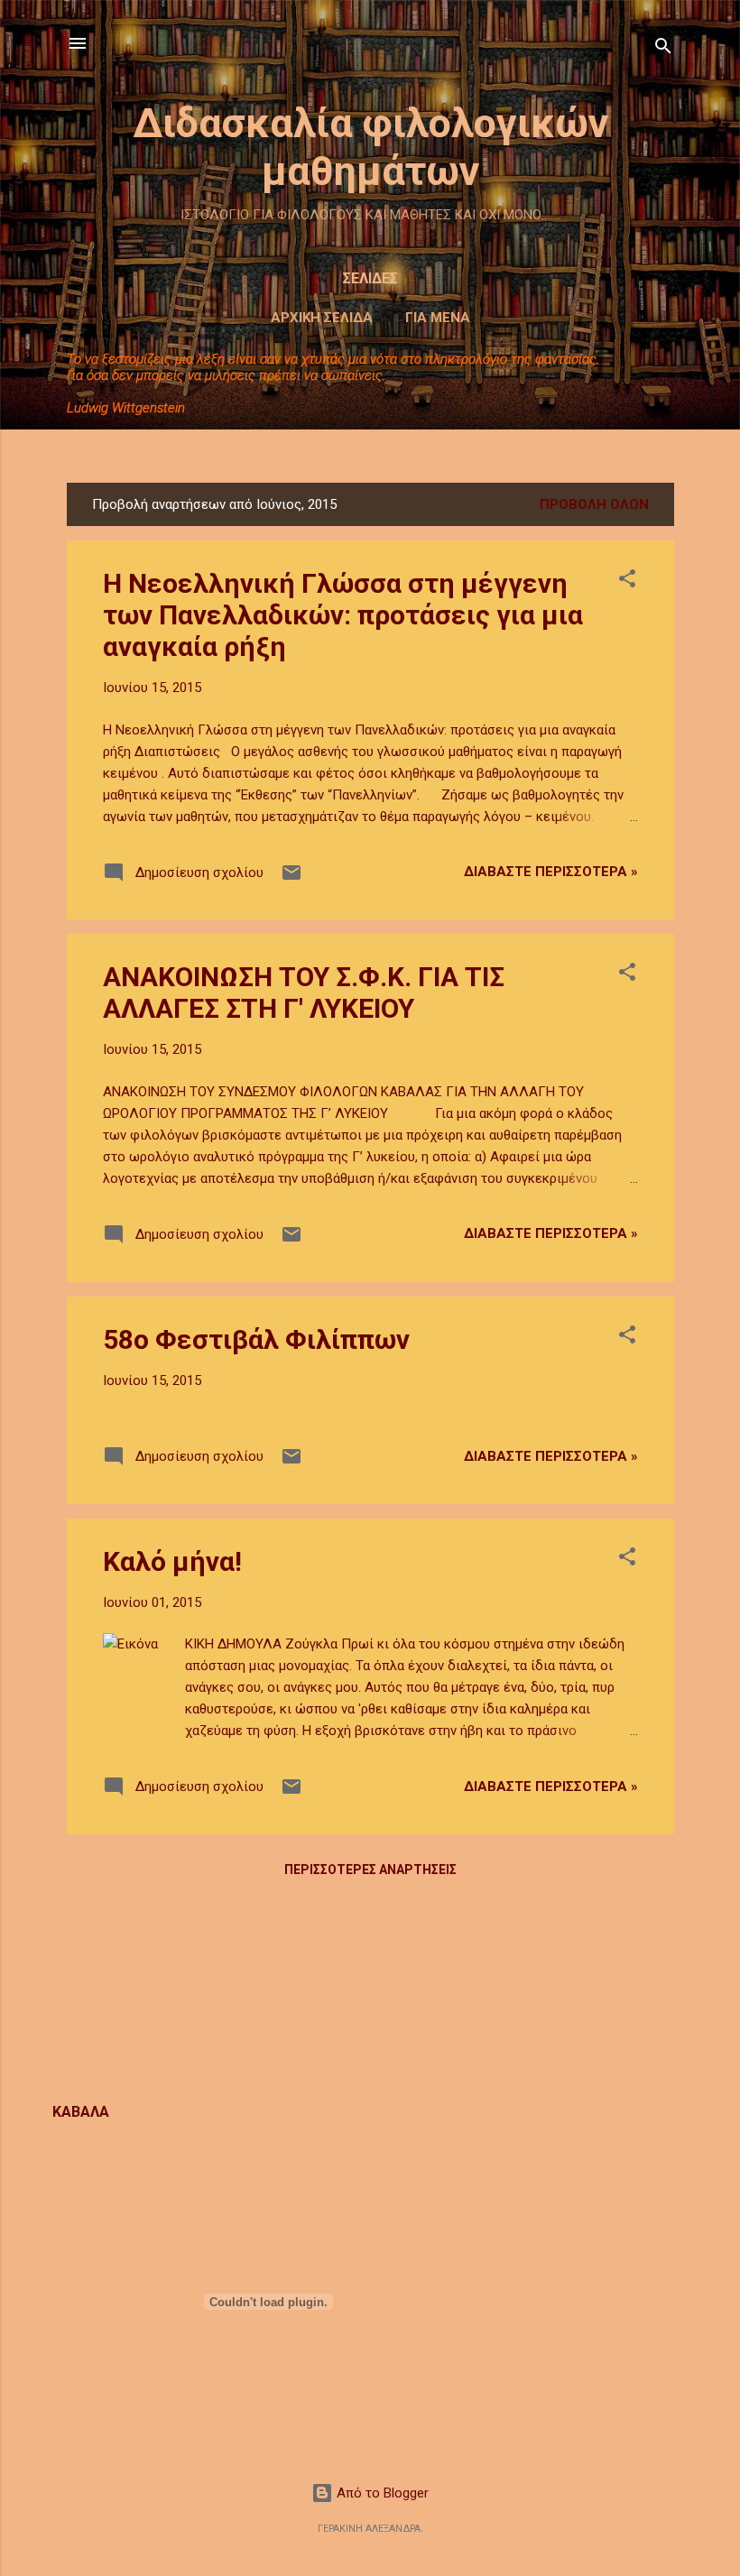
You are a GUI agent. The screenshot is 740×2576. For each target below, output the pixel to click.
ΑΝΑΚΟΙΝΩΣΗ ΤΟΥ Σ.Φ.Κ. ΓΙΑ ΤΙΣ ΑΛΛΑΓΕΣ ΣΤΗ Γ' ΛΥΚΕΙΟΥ (304, 993)
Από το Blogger (381, 2493)
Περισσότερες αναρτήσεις (370, 1870)
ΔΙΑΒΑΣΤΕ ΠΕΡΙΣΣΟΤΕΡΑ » (551, 872)
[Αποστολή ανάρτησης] (291, 879)
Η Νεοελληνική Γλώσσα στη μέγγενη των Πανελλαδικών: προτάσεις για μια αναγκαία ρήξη (343, 615)
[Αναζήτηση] (663, 49)
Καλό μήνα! (172, 1561)
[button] (627, 582)
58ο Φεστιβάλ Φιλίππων (256, 1339)
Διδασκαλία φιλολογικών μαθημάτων (370, 147)
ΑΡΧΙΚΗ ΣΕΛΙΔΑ (322, 318)
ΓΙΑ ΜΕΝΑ (438, 318)
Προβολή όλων (594, 504)
